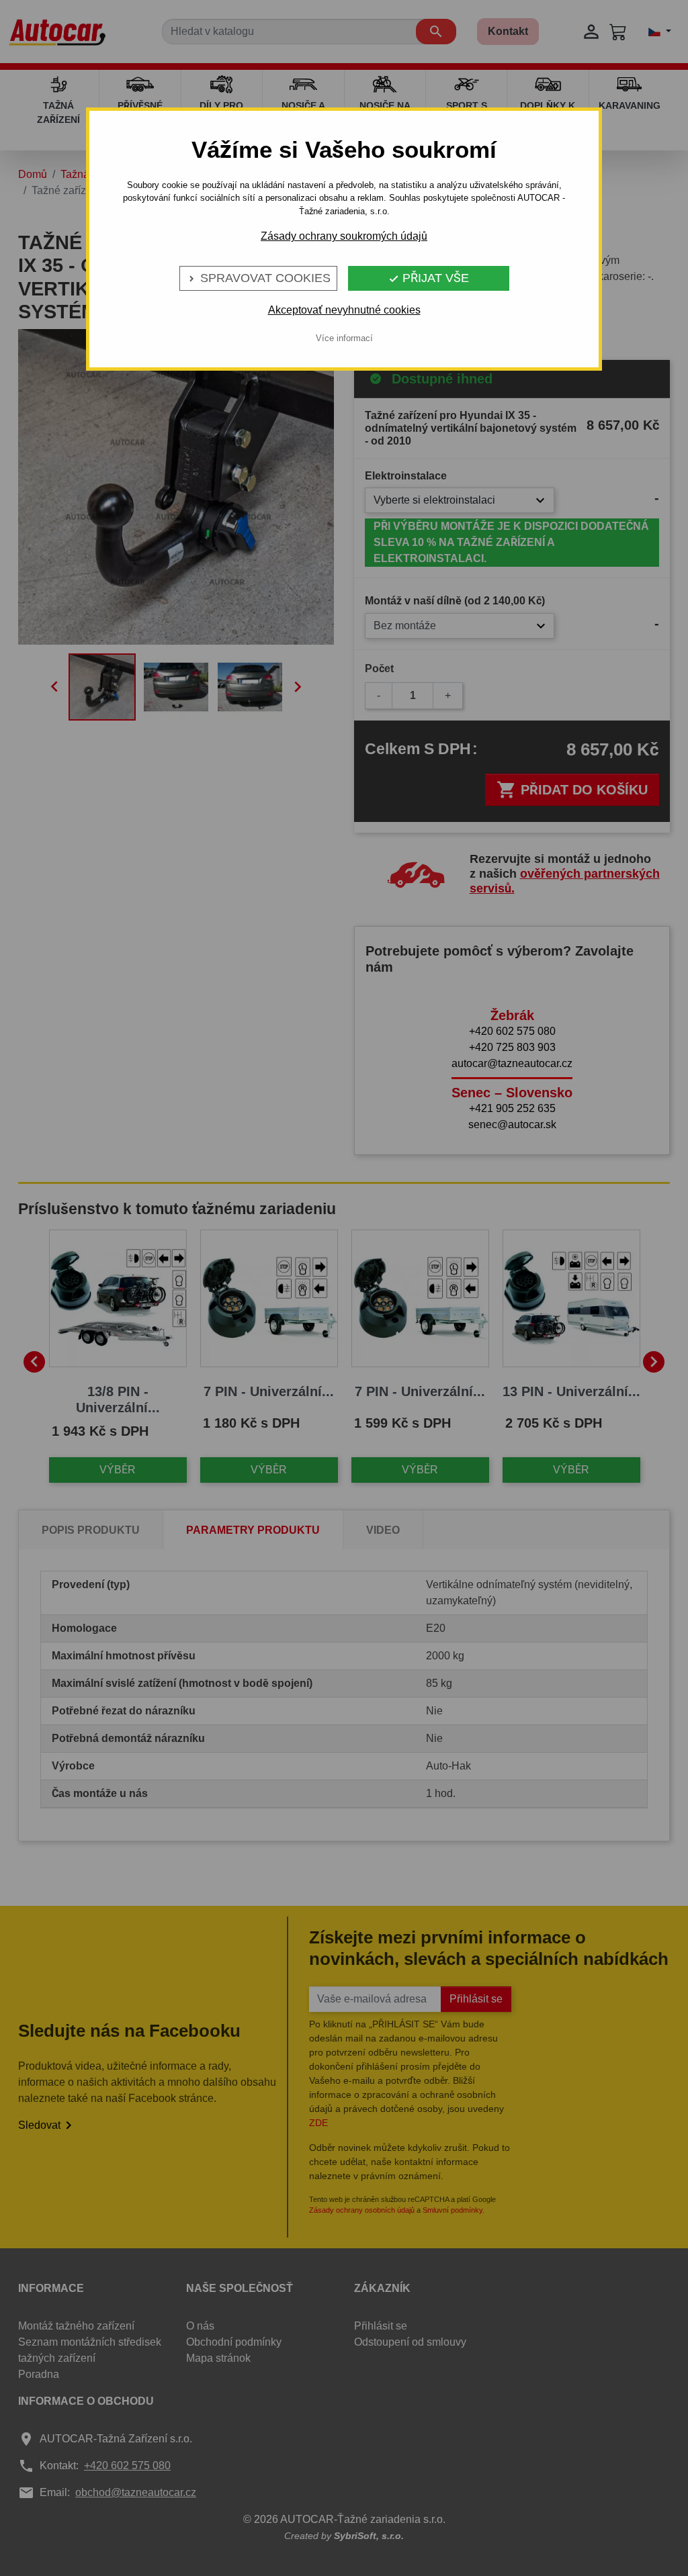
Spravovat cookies (258, 278)
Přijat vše (429, 278)
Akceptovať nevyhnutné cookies (344, 310)
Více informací (344, 338)
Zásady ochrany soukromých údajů (344, 236)
